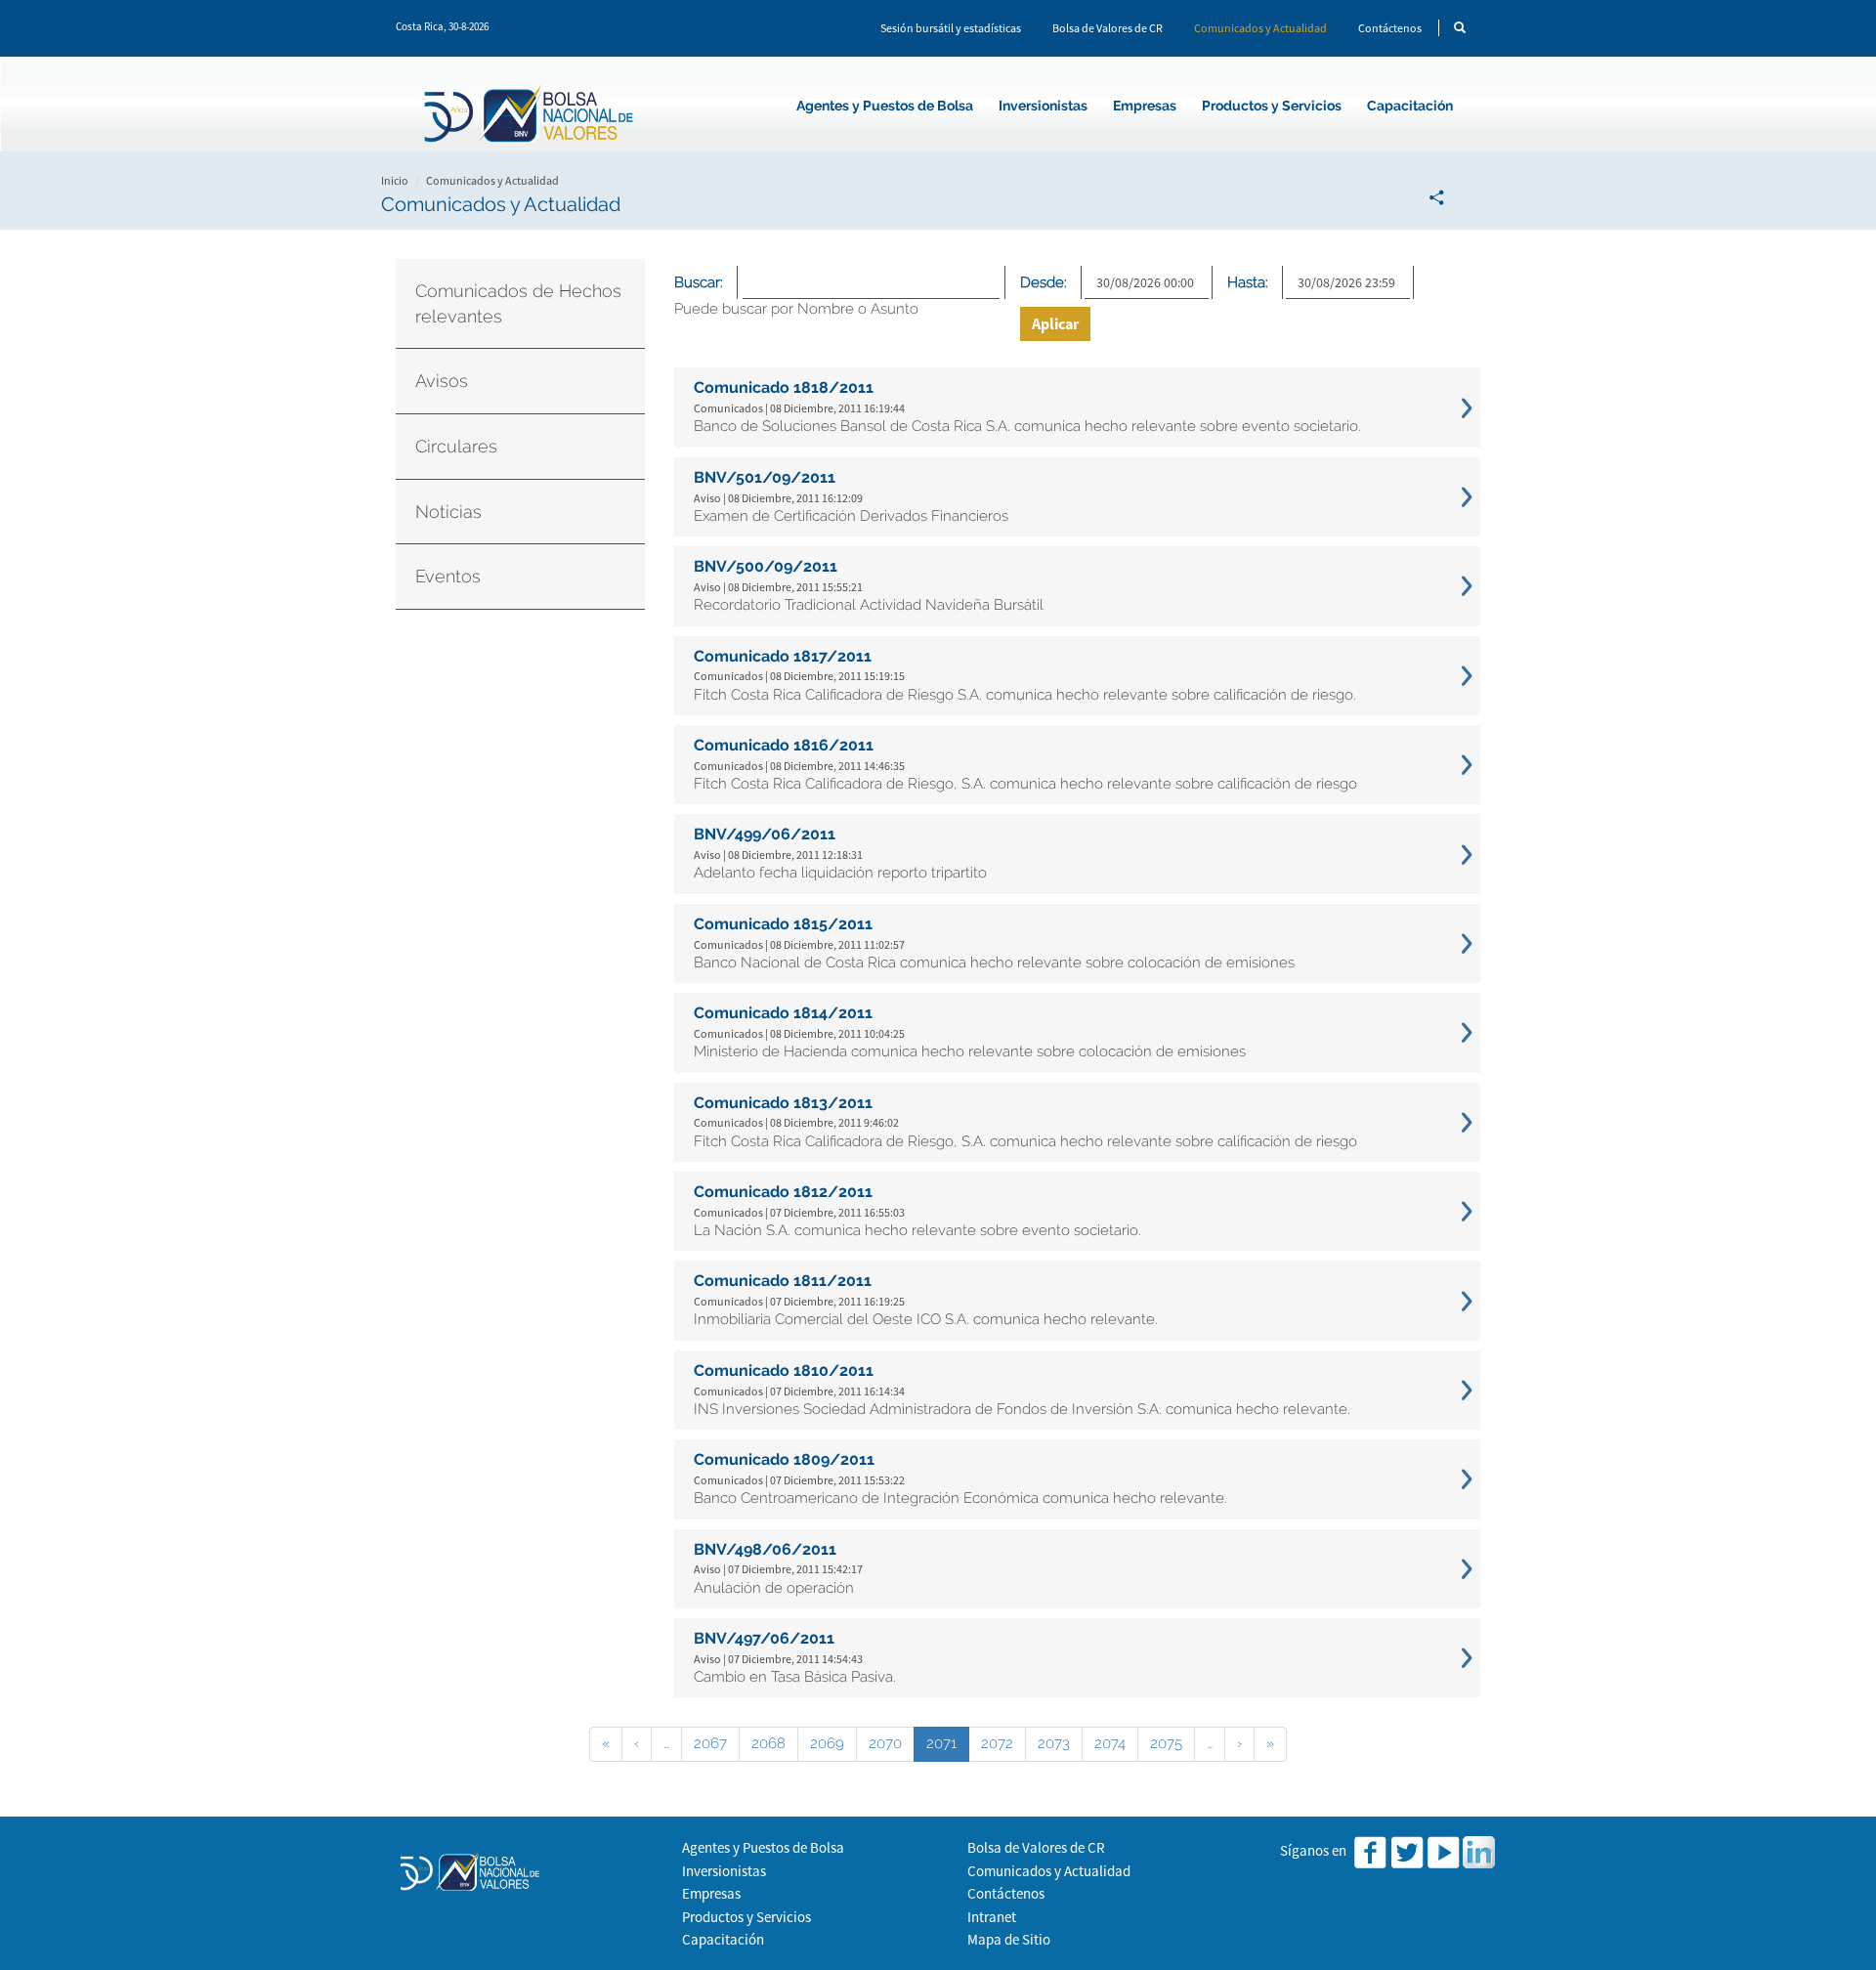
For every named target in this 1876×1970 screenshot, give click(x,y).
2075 (1166, 1743)
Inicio (395, 180)
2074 (1110, 1743)
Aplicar (1055, 323)
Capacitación (1410, 106)
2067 (710, 1743)
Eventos (448, 576)
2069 (827, 1743)
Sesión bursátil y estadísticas (951, 28)
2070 (885, 1743)
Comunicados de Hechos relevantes (518, 303)
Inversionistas (1043, 106)
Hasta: (1248, 282)
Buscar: (699, 282)
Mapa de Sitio (1009, 1939)
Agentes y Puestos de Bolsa (885, 106)
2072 (997, 1743)
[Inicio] (532, 117)
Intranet (992, 1917)
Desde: (1044, 282)
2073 (1054, 1743)
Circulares (456, 446)
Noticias (448, 512)
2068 (768, 1743)
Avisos (442, 381)
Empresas (1145, 106)
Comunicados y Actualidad (1260, 28)
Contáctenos (1390, 28)
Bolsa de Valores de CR (1108, 28)
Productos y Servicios (1272, 106)
